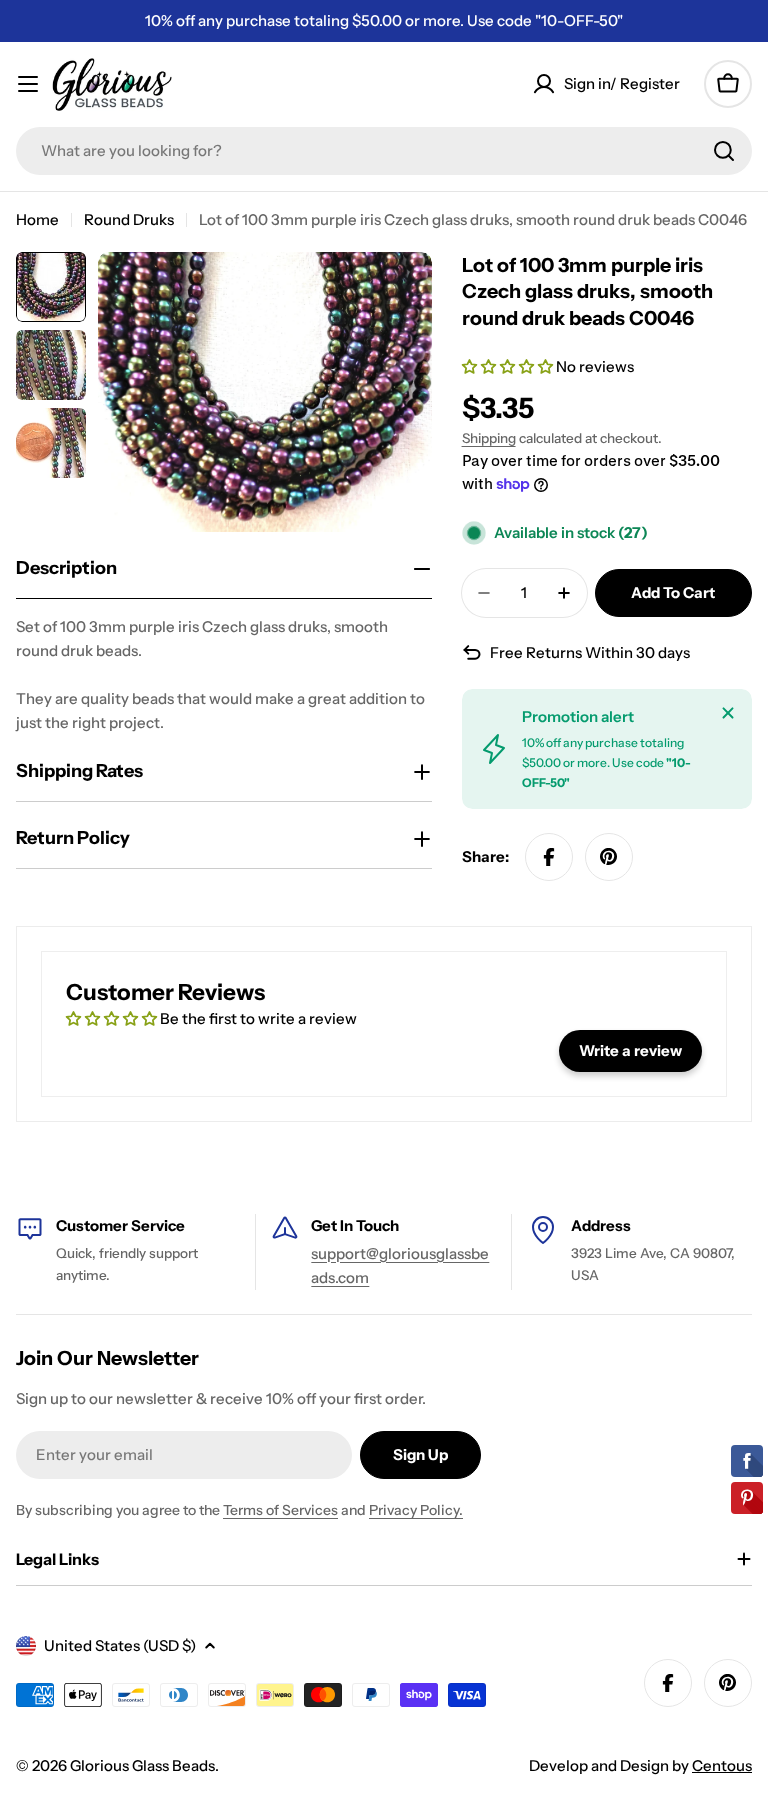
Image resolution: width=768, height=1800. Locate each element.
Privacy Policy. (416, 1510)
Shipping (489, 438)
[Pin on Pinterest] (609, 857)
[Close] (728, 713)
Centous (722, 1765)
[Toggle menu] (28, 84)
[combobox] (384, 151)
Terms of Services (280, 1510)
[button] (509, 366)
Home (37, 219)
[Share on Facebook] (549, 857)
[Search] (724, 151)
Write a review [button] (630, 1050)
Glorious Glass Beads (142, 1765)
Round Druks (129, 219)
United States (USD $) (120, 1645)
